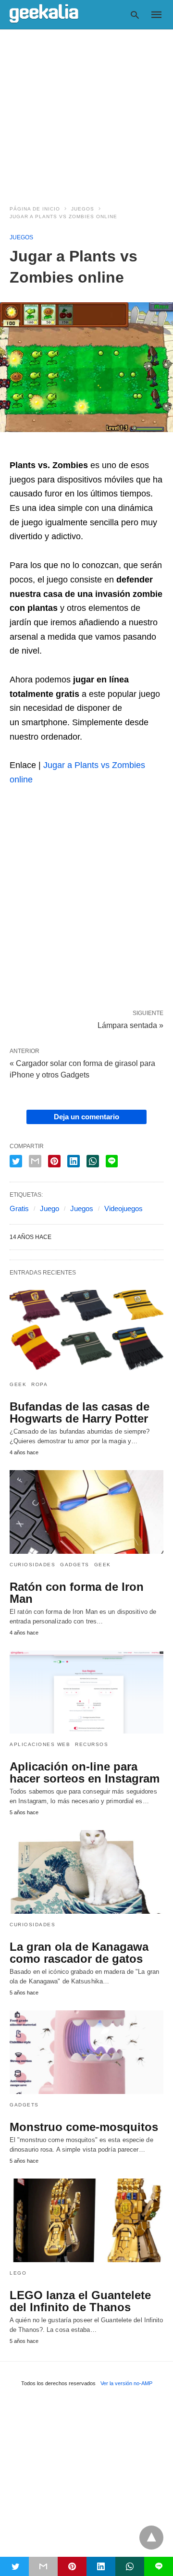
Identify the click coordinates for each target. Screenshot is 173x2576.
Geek (18, 1384)
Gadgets (75, 1565)
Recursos (92, 1744)
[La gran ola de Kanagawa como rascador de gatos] (86, 1872)
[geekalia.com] (44, 14)
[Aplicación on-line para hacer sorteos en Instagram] (86, 1692)
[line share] (112, 1161)
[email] (43, 2566)
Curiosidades (32, 1565)
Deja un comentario (86, 1117)
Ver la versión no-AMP (126, 2383)
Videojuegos (124, 1208)
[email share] (35, 1161)
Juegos (83, 209)
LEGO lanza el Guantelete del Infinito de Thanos (80, 2301)
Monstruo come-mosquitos (84, 2127)
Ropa (39, 1384)
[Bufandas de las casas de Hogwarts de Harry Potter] (86, 1332)
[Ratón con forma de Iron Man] (86, 1512)
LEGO (18, 2273)
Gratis (19, 1208)
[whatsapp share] (93, 1161)
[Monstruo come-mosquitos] (86, 2052)
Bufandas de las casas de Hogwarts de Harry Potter (80, 1412)
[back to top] (151, 2538)
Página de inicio (35, 209)
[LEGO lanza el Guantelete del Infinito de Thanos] (86, 2220)
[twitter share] (16, 1161)
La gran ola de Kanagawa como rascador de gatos (79, 1953)
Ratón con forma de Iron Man (77, 1593)
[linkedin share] (74, 1161)
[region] (86, 111)
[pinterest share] (54, 1161)
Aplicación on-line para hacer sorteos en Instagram (85, 1772)
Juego (49, 1208)
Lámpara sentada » (130, 1025)
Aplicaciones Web (40, 1744)
